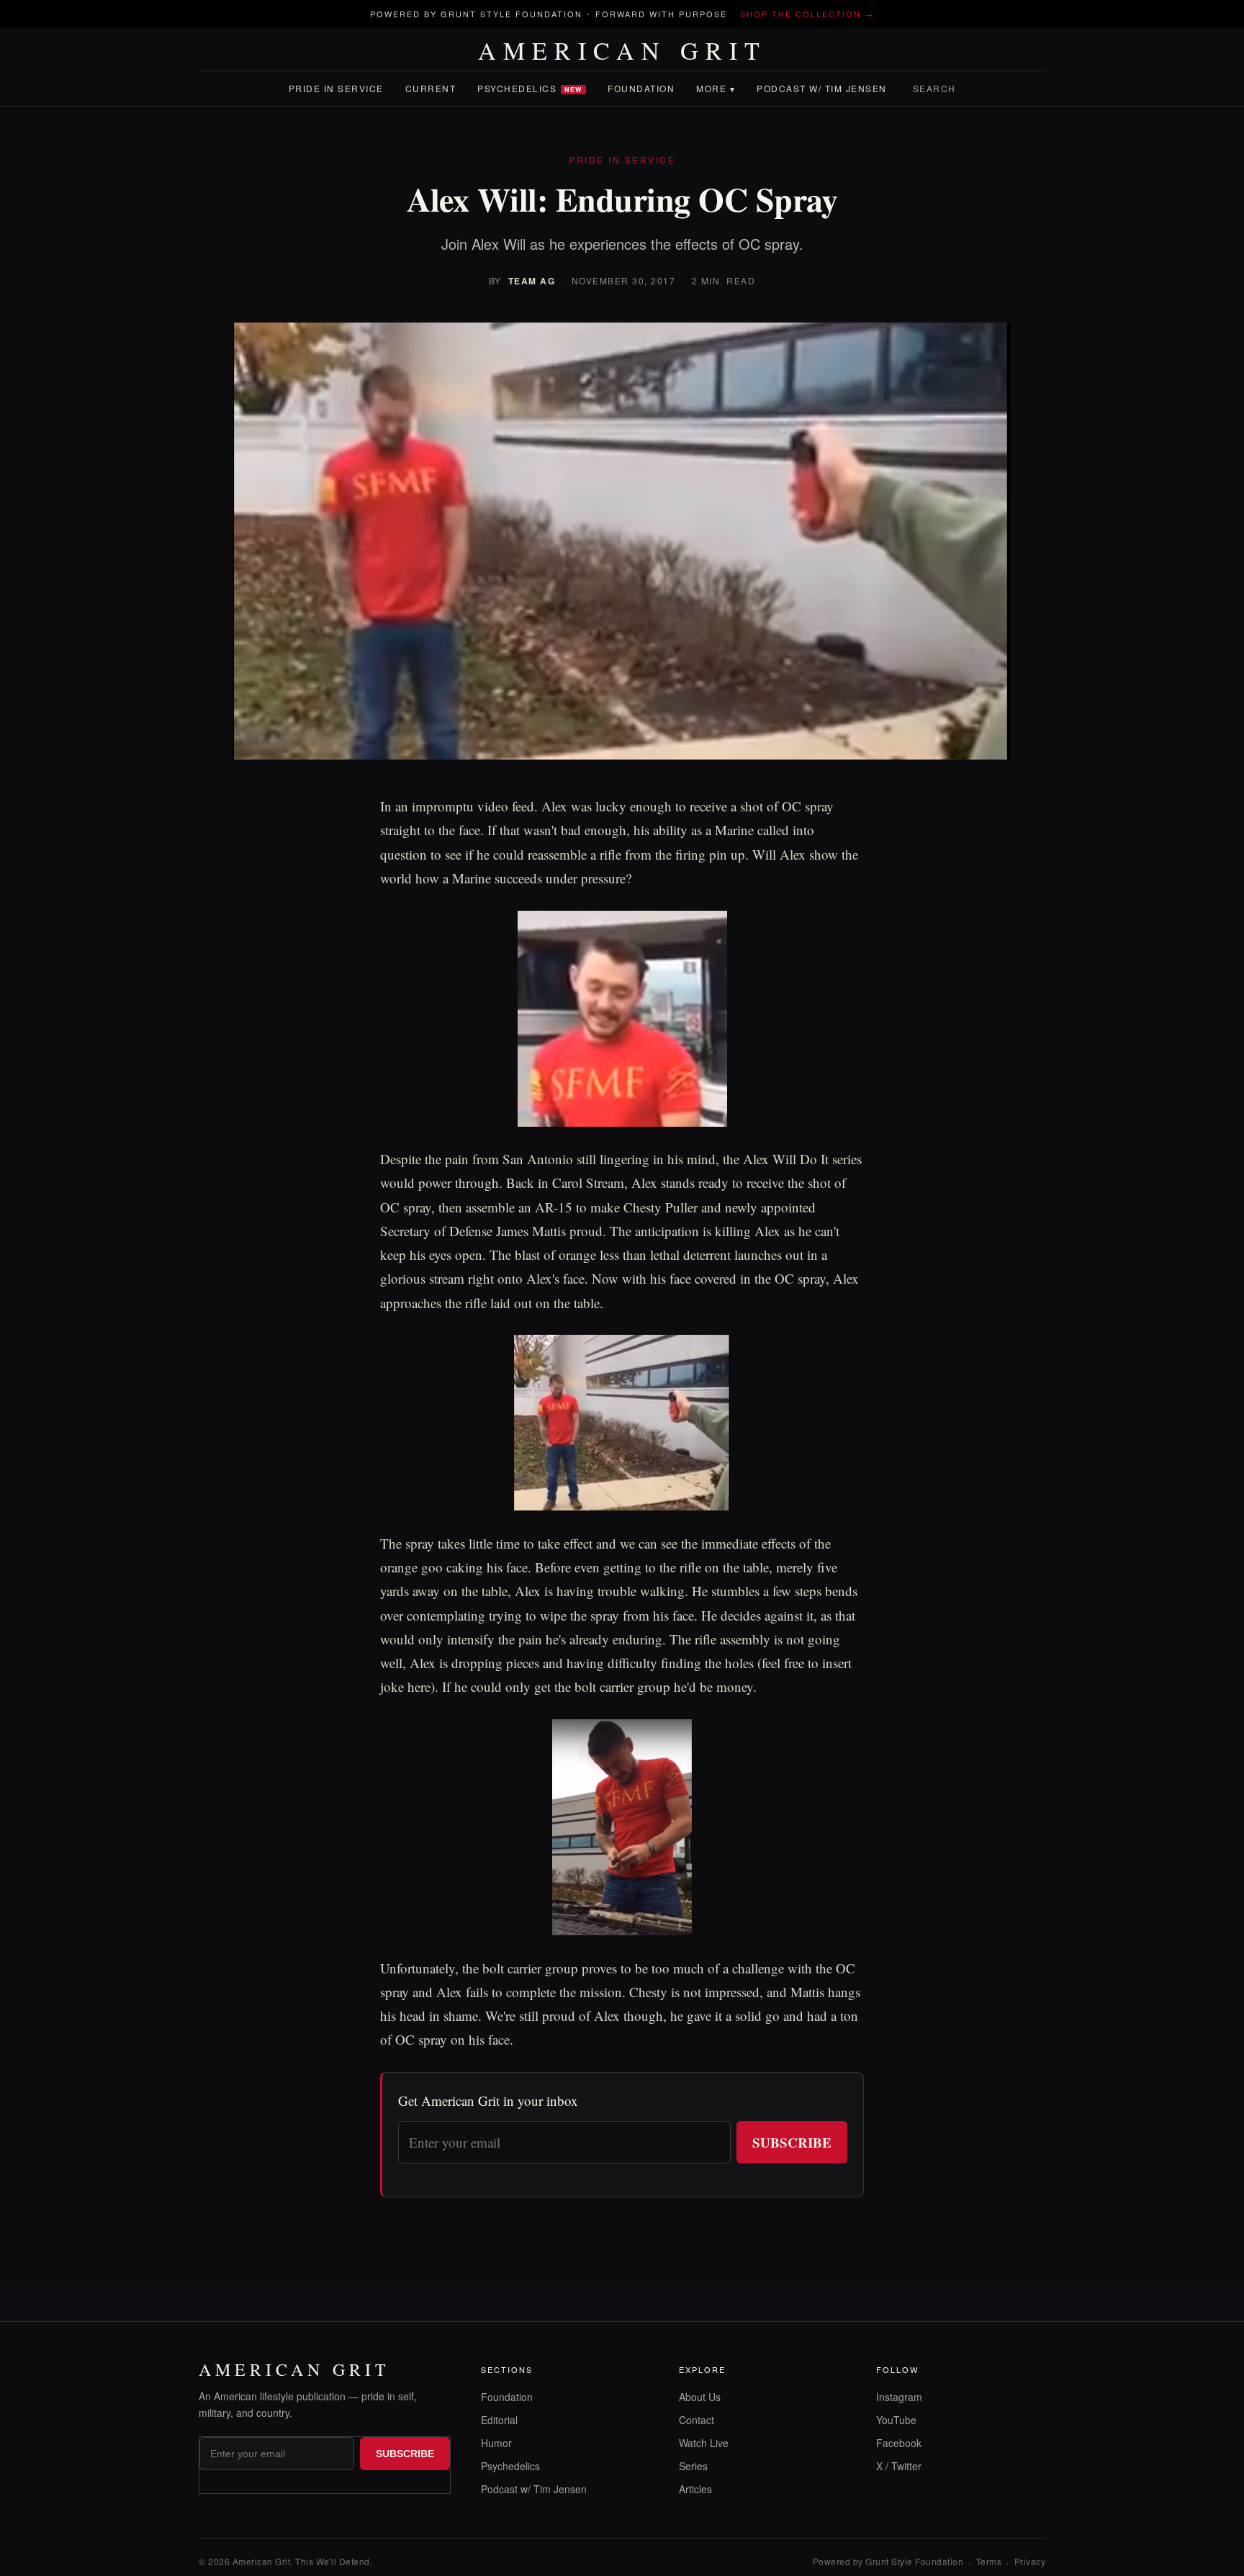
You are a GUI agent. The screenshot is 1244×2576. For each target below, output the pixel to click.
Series (693, 2466)
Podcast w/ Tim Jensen (822, 88)
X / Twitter (899, 2466)
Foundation (641, 88)
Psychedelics (530, 88)
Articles (695, 2489)
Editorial (499, 2420)
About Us (700, 2397)
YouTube (896, 2420)
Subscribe (792, 2142)
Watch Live (704, 2443)
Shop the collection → (807, 14)
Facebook (899, 2443)
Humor (496, 2443)
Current (431, 88)
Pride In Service (336, 88)
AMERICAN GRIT (622, 50)
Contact (697, 2420)
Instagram (899, 2397)
